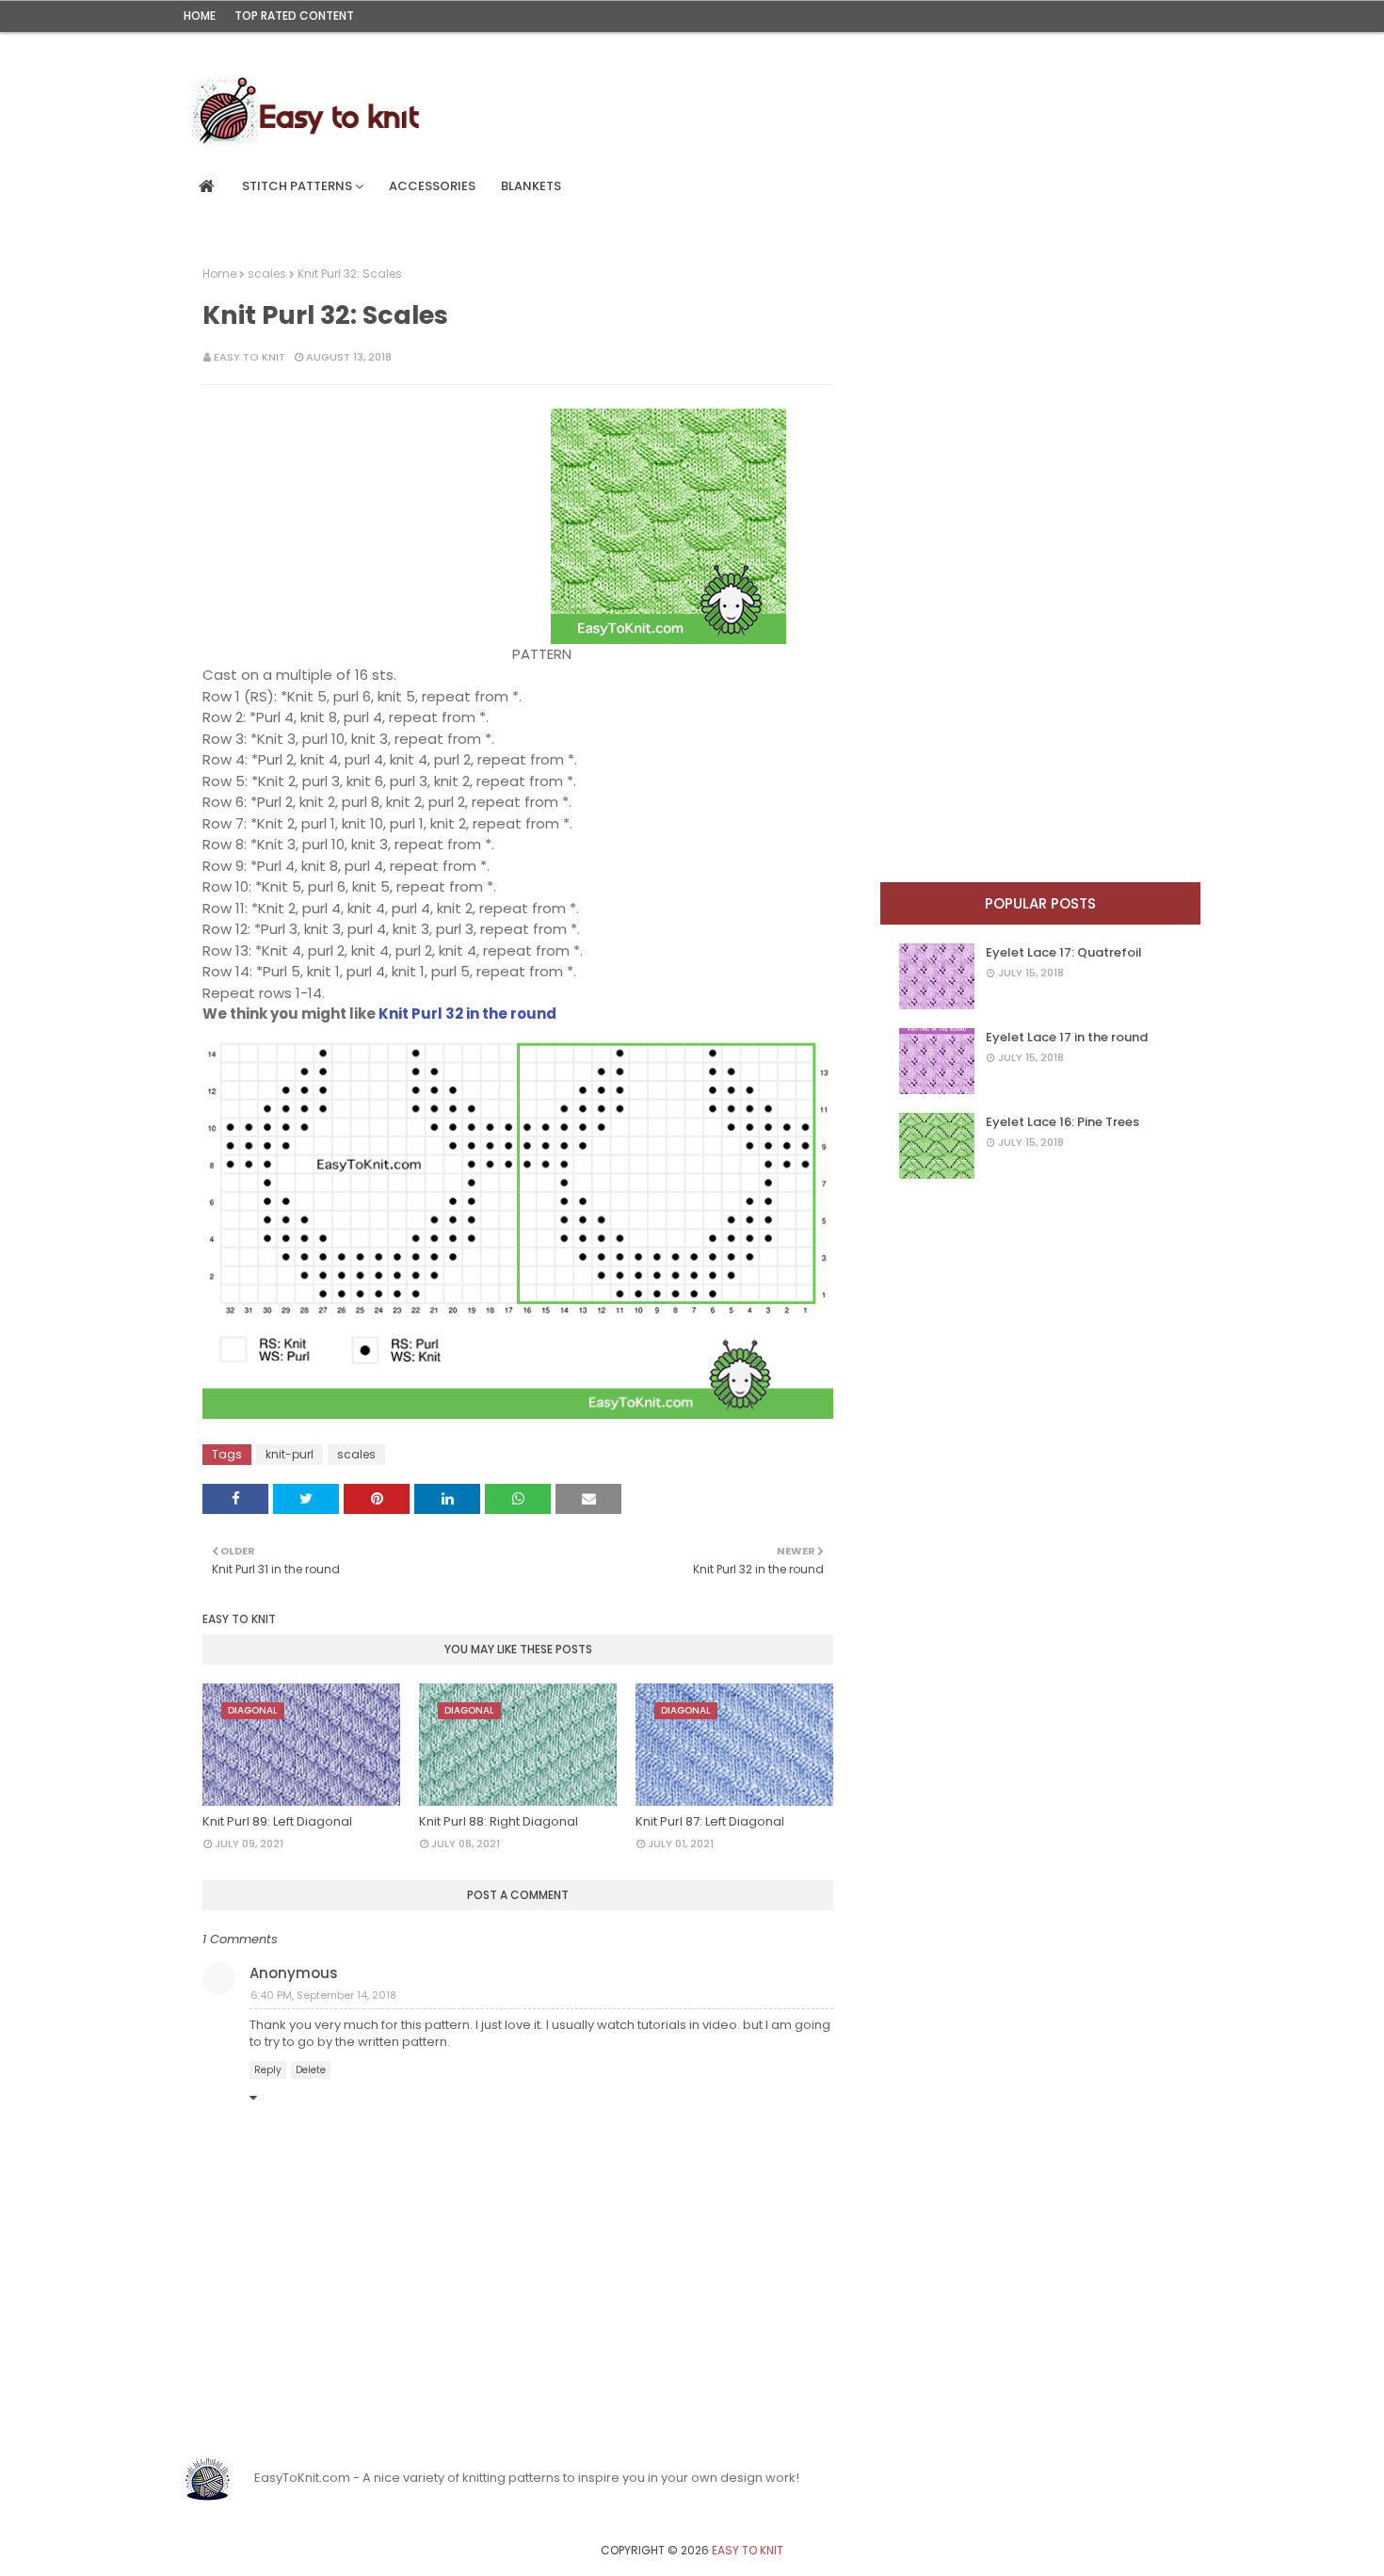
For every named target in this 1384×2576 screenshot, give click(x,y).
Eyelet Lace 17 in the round (1067, 1037)
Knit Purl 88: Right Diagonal (499, 1821)
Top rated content (294, 16)
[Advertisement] (367, 526)
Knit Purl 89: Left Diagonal (277, 1821)
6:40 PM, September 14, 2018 (323, 1995)
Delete (311, 2070)
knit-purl (290, 1454)
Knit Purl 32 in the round (467, 1014)
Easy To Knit (249, 357)
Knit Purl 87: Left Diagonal (710, 1821)
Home (200, 16)
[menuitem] (207, 186)
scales (267, 274)
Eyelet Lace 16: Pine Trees (1062, 1122)
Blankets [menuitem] (531, 186)
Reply (268, 2070)
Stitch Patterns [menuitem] (297, 186)
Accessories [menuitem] (432, 186)
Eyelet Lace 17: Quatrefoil (1064, 952)
